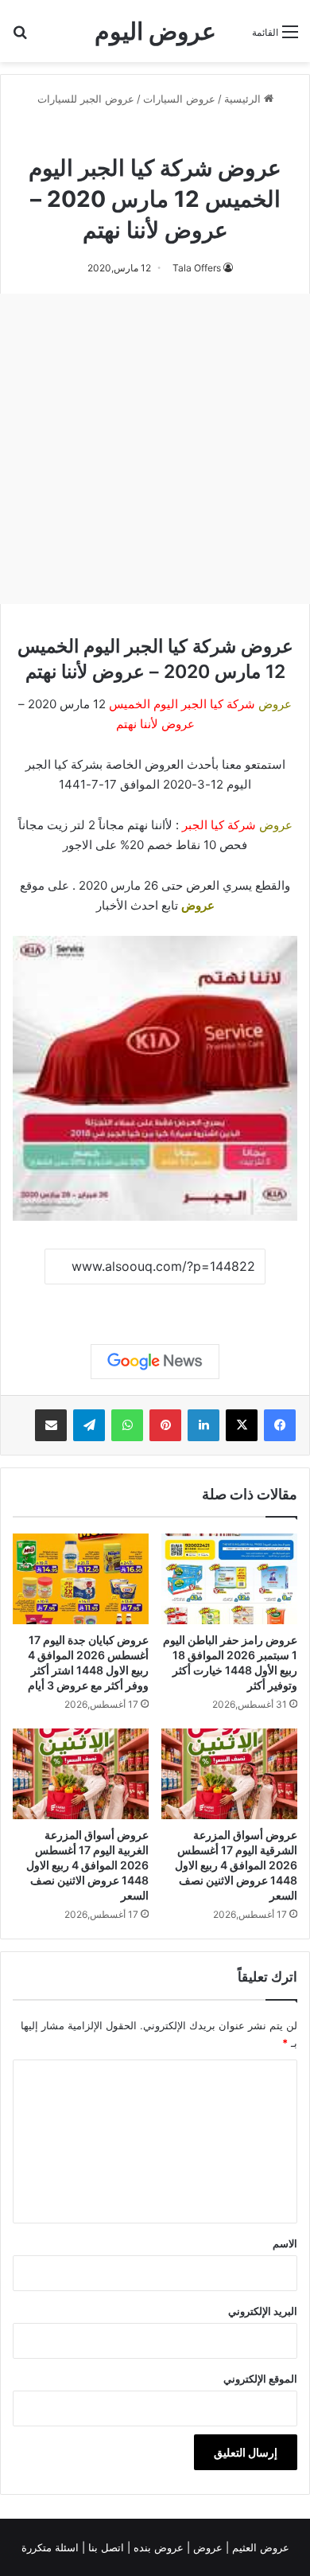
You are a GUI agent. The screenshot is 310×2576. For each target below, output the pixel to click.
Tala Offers (197, 268)
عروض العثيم (259, 2547)
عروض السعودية (98, 134)
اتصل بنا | (105, 2547)
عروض (198, 905)
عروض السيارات (179, 99)
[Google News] (155, 1362)
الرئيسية (244, 99)
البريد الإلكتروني (263, 2311)
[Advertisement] (155, 449)
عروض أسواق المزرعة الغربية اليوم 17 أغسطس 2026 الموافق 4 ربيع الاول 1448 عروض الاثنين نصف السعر (87, 1865)
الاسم (285, 2243)
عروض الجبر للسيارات (86, 99)
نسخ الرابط (155, 1302)
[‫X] (242, 1425)
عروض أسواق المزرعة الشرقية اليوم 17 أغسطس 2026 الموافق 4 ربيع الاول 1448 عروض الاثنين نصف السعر (236, 1865)
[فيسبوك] (280, 1425)
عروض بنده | (157, 2547)
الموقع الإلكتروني (260, 2379)
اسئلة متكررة (52, 2547)
